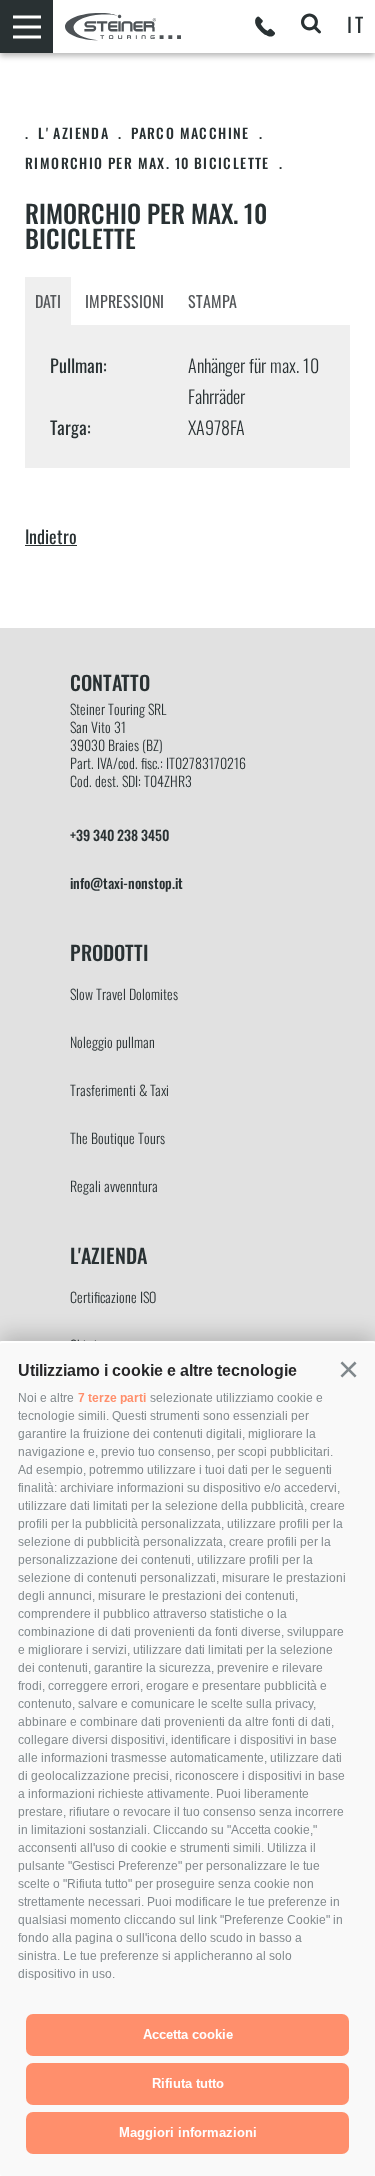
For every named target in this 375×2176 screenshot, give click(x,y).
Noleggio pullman (112, 1041)
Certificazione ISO (113, 1296)
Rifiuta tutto (188, 2083)
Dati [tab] (48, 301)
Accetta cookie (188, 2034)
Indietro (51, 536)
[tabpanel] (187, 396)
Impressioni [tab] (124, 301)
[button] (348, 1370)
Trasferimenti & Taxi (119, 1089)
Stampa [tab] (212, 301)
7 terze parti (112, 1398)
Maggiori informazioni (188, 2132)
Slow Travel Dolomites (124, 993)
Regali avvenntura (114, 1185)
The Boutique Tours (117, 1137)
